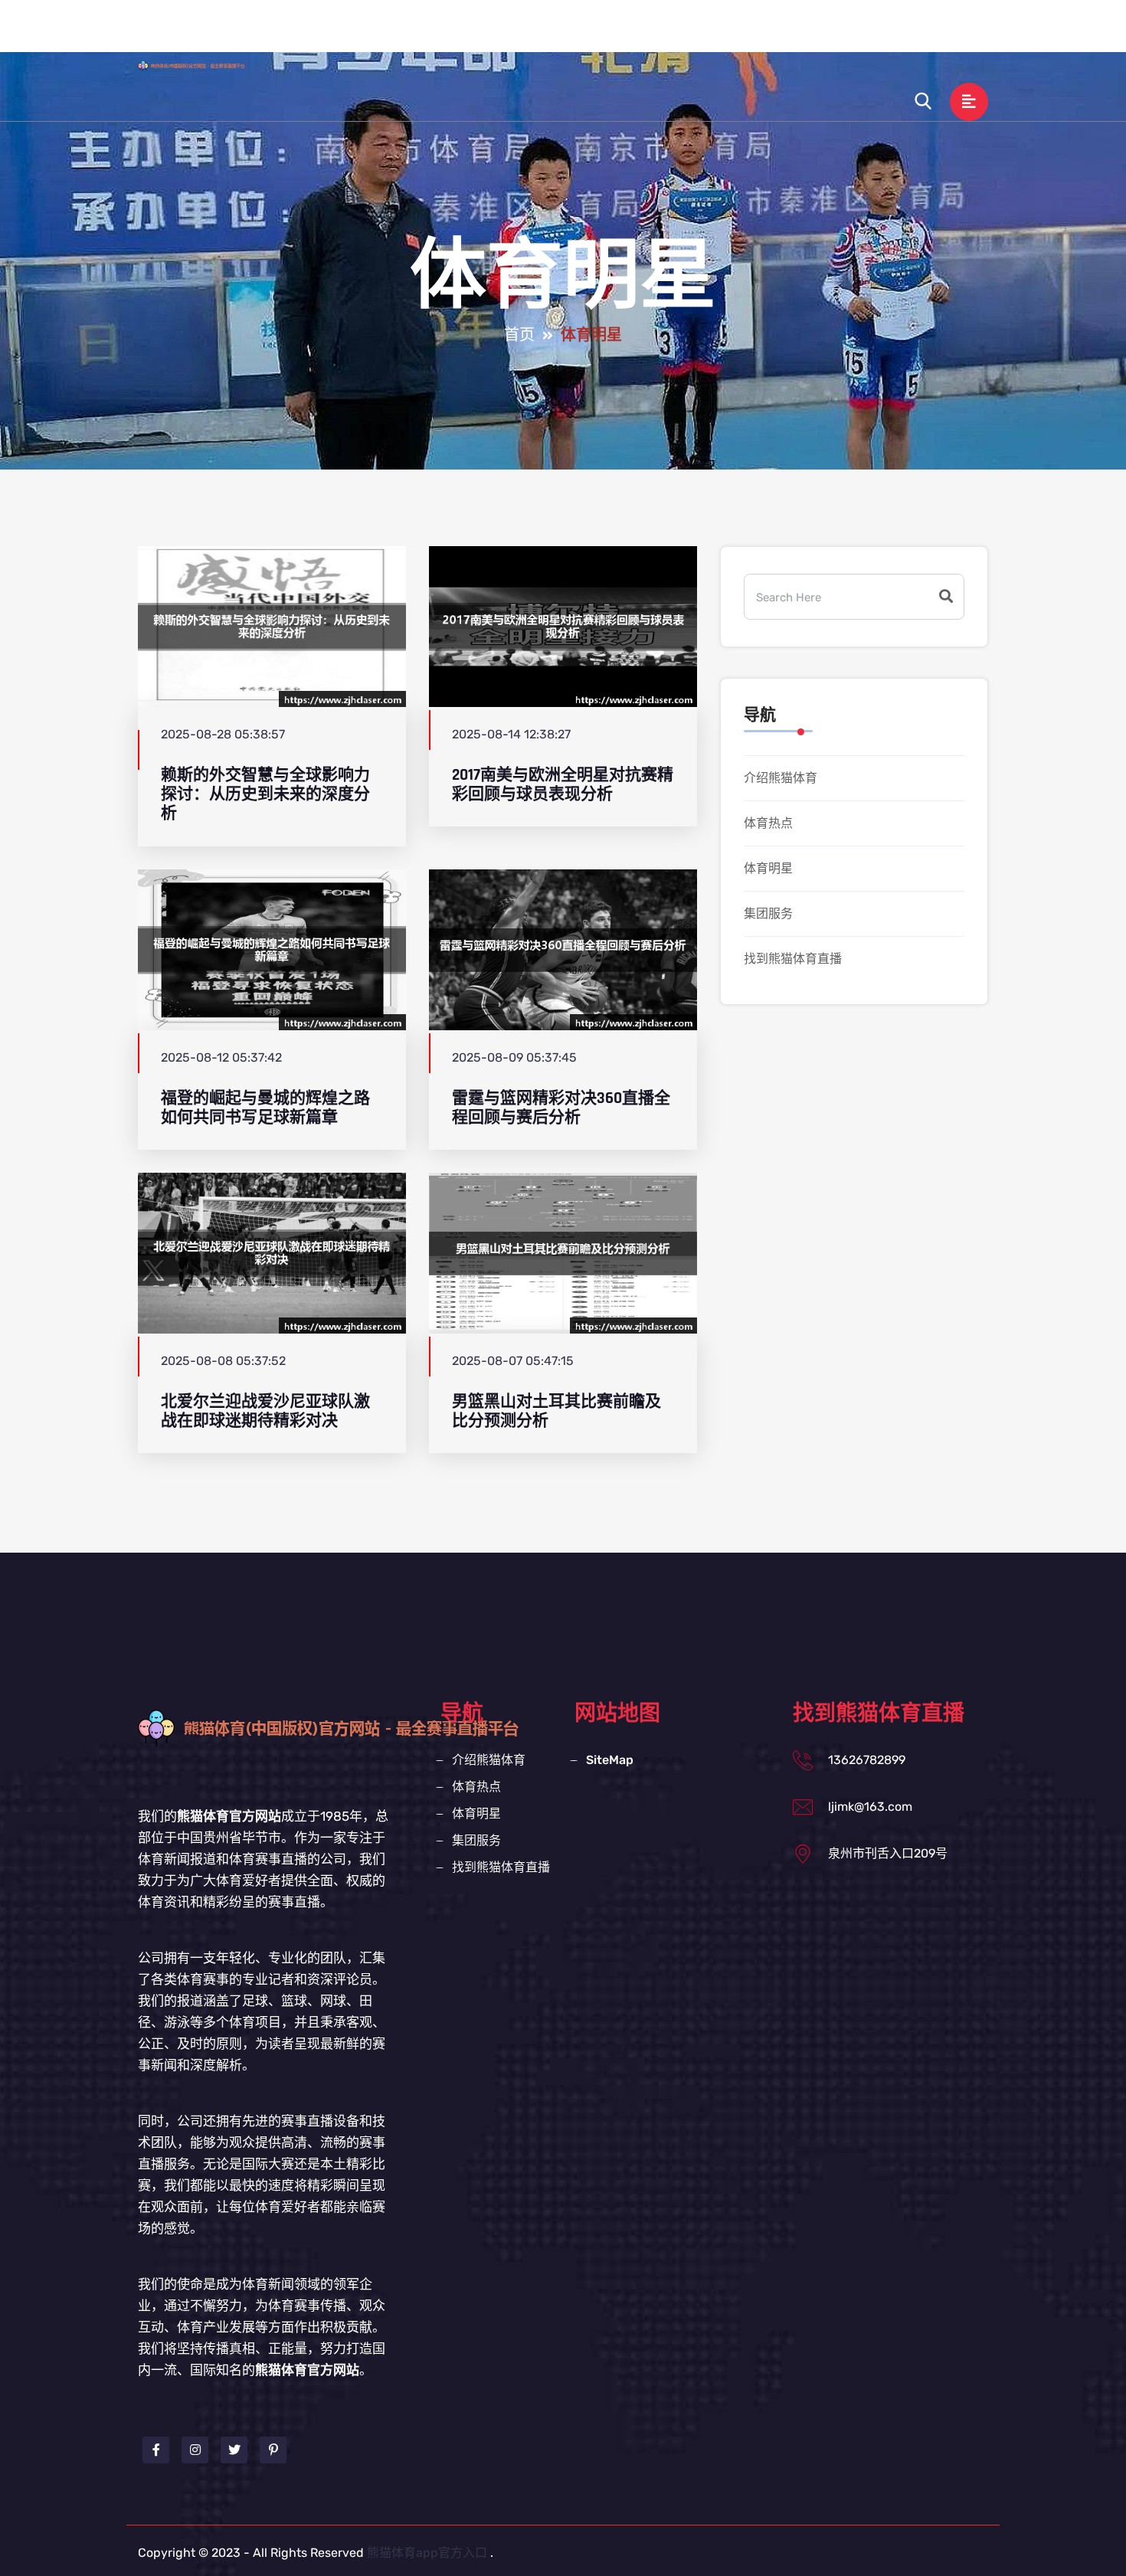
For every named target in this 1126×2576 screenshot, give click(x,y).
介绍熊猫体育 (539, 33)
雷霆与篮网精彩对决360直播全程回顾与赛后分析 (561, 1108)
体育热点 (631, 33)
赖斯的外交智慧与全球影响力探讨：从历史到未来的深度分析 (265, 794)
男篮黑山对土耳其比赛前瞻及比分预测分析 (556, 1411)
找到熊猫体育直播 (893, 33)
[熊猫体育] (206, 65)
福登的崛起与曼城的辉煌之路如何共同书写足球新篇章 (265, 1108)
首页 (519, 336)
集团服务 (787, 33)
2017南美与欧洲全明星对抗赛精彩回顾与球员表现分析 (563, 784)
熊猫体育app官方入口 (427, 2553)
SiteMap (610, 1760)
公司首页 (447, 33)
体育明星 (709, 33)
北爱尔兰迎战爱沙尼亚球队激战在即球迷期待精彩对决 (265, 1411)
